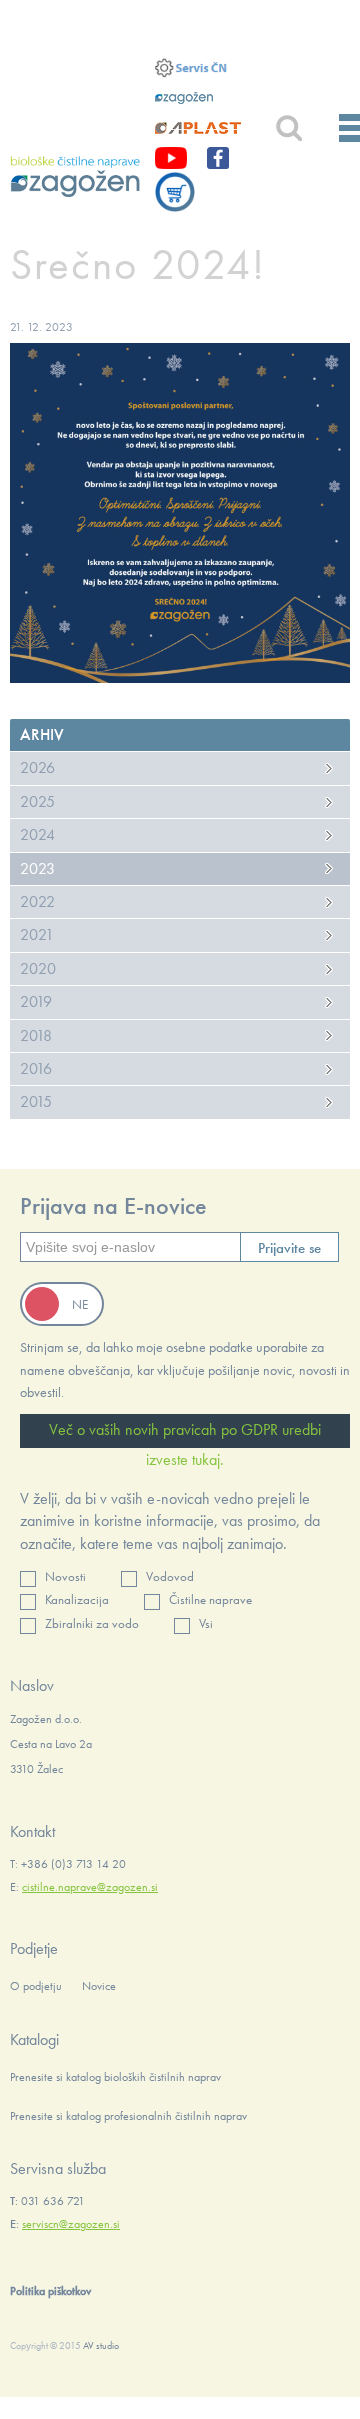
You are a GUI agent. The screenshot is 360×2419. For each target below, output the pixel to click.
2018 (36, 1035)
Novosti (65, 1576)
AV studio (101, 2345)
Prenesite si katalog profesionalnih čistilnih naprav (128, 2116)
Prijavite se (289, 1248)
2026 (37, 767)
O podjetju (36, 1986)
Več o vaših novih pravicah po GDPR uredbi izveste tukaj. (185, 1433)
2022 (37, 901)
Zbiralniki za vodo (92, 1623)
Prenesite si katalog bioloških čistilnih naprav (115, 2077)
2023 (37, 868)
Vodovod (170, 1576)
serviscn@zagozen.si (71, 2224)
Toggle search (288, 128)
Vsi (206, 1623)
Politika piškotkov (50, 2291)
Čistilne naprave (210, 1599)
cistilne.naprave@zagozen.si (90, 1887)
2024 (37, 834)
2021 (37, 934)
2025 (37, 801)
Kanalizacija (77, 1599)
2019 (36, 1001)
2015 (36, 1101)
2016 (36, 1068)
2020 (38, 968)
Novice (99, 1986)
